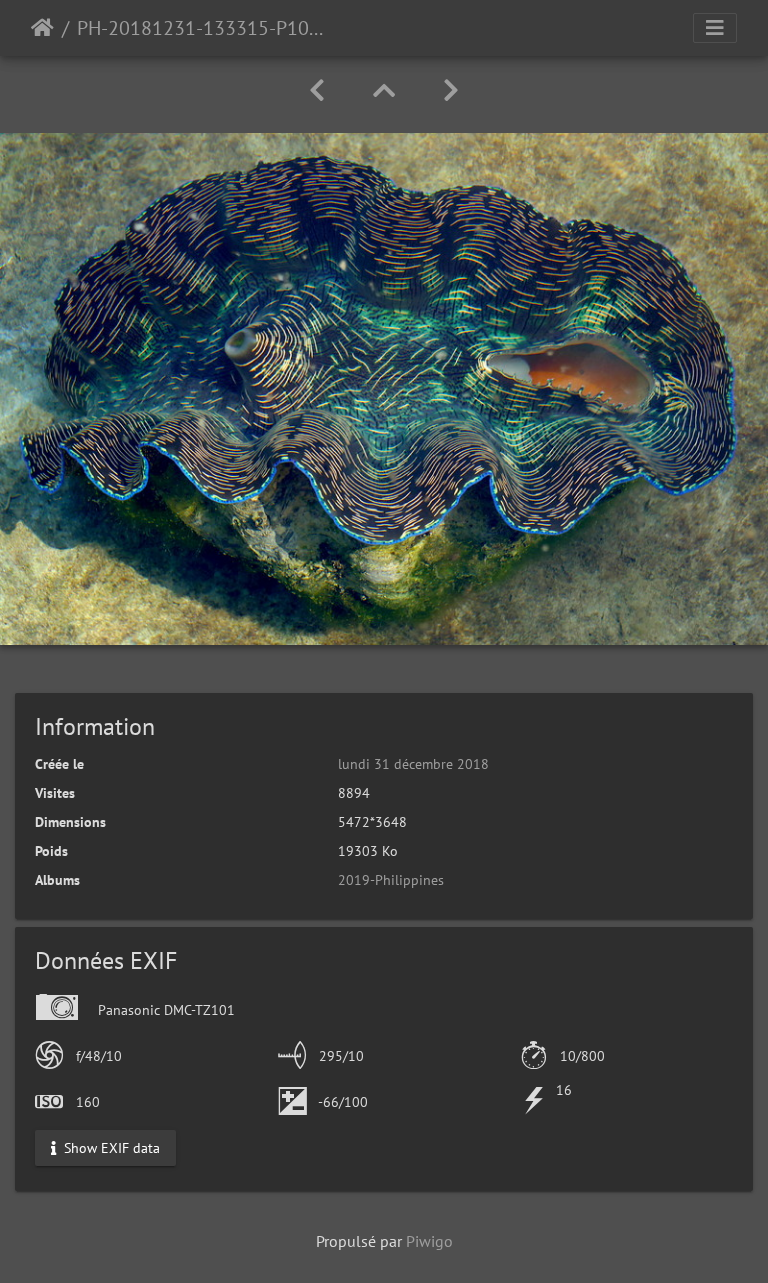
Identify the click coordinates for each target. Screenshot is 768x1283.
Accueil (42, 28)
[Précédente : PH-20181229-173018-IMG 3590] (317, 90)
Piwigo (429, 1241)
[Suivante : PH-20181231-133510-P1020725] (451, 90)
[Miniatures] (384, 90)
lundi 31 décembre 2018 (413, 764)
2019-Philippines (391, 880)
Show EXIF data (110, 1147)
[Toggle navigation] (715, 28)
